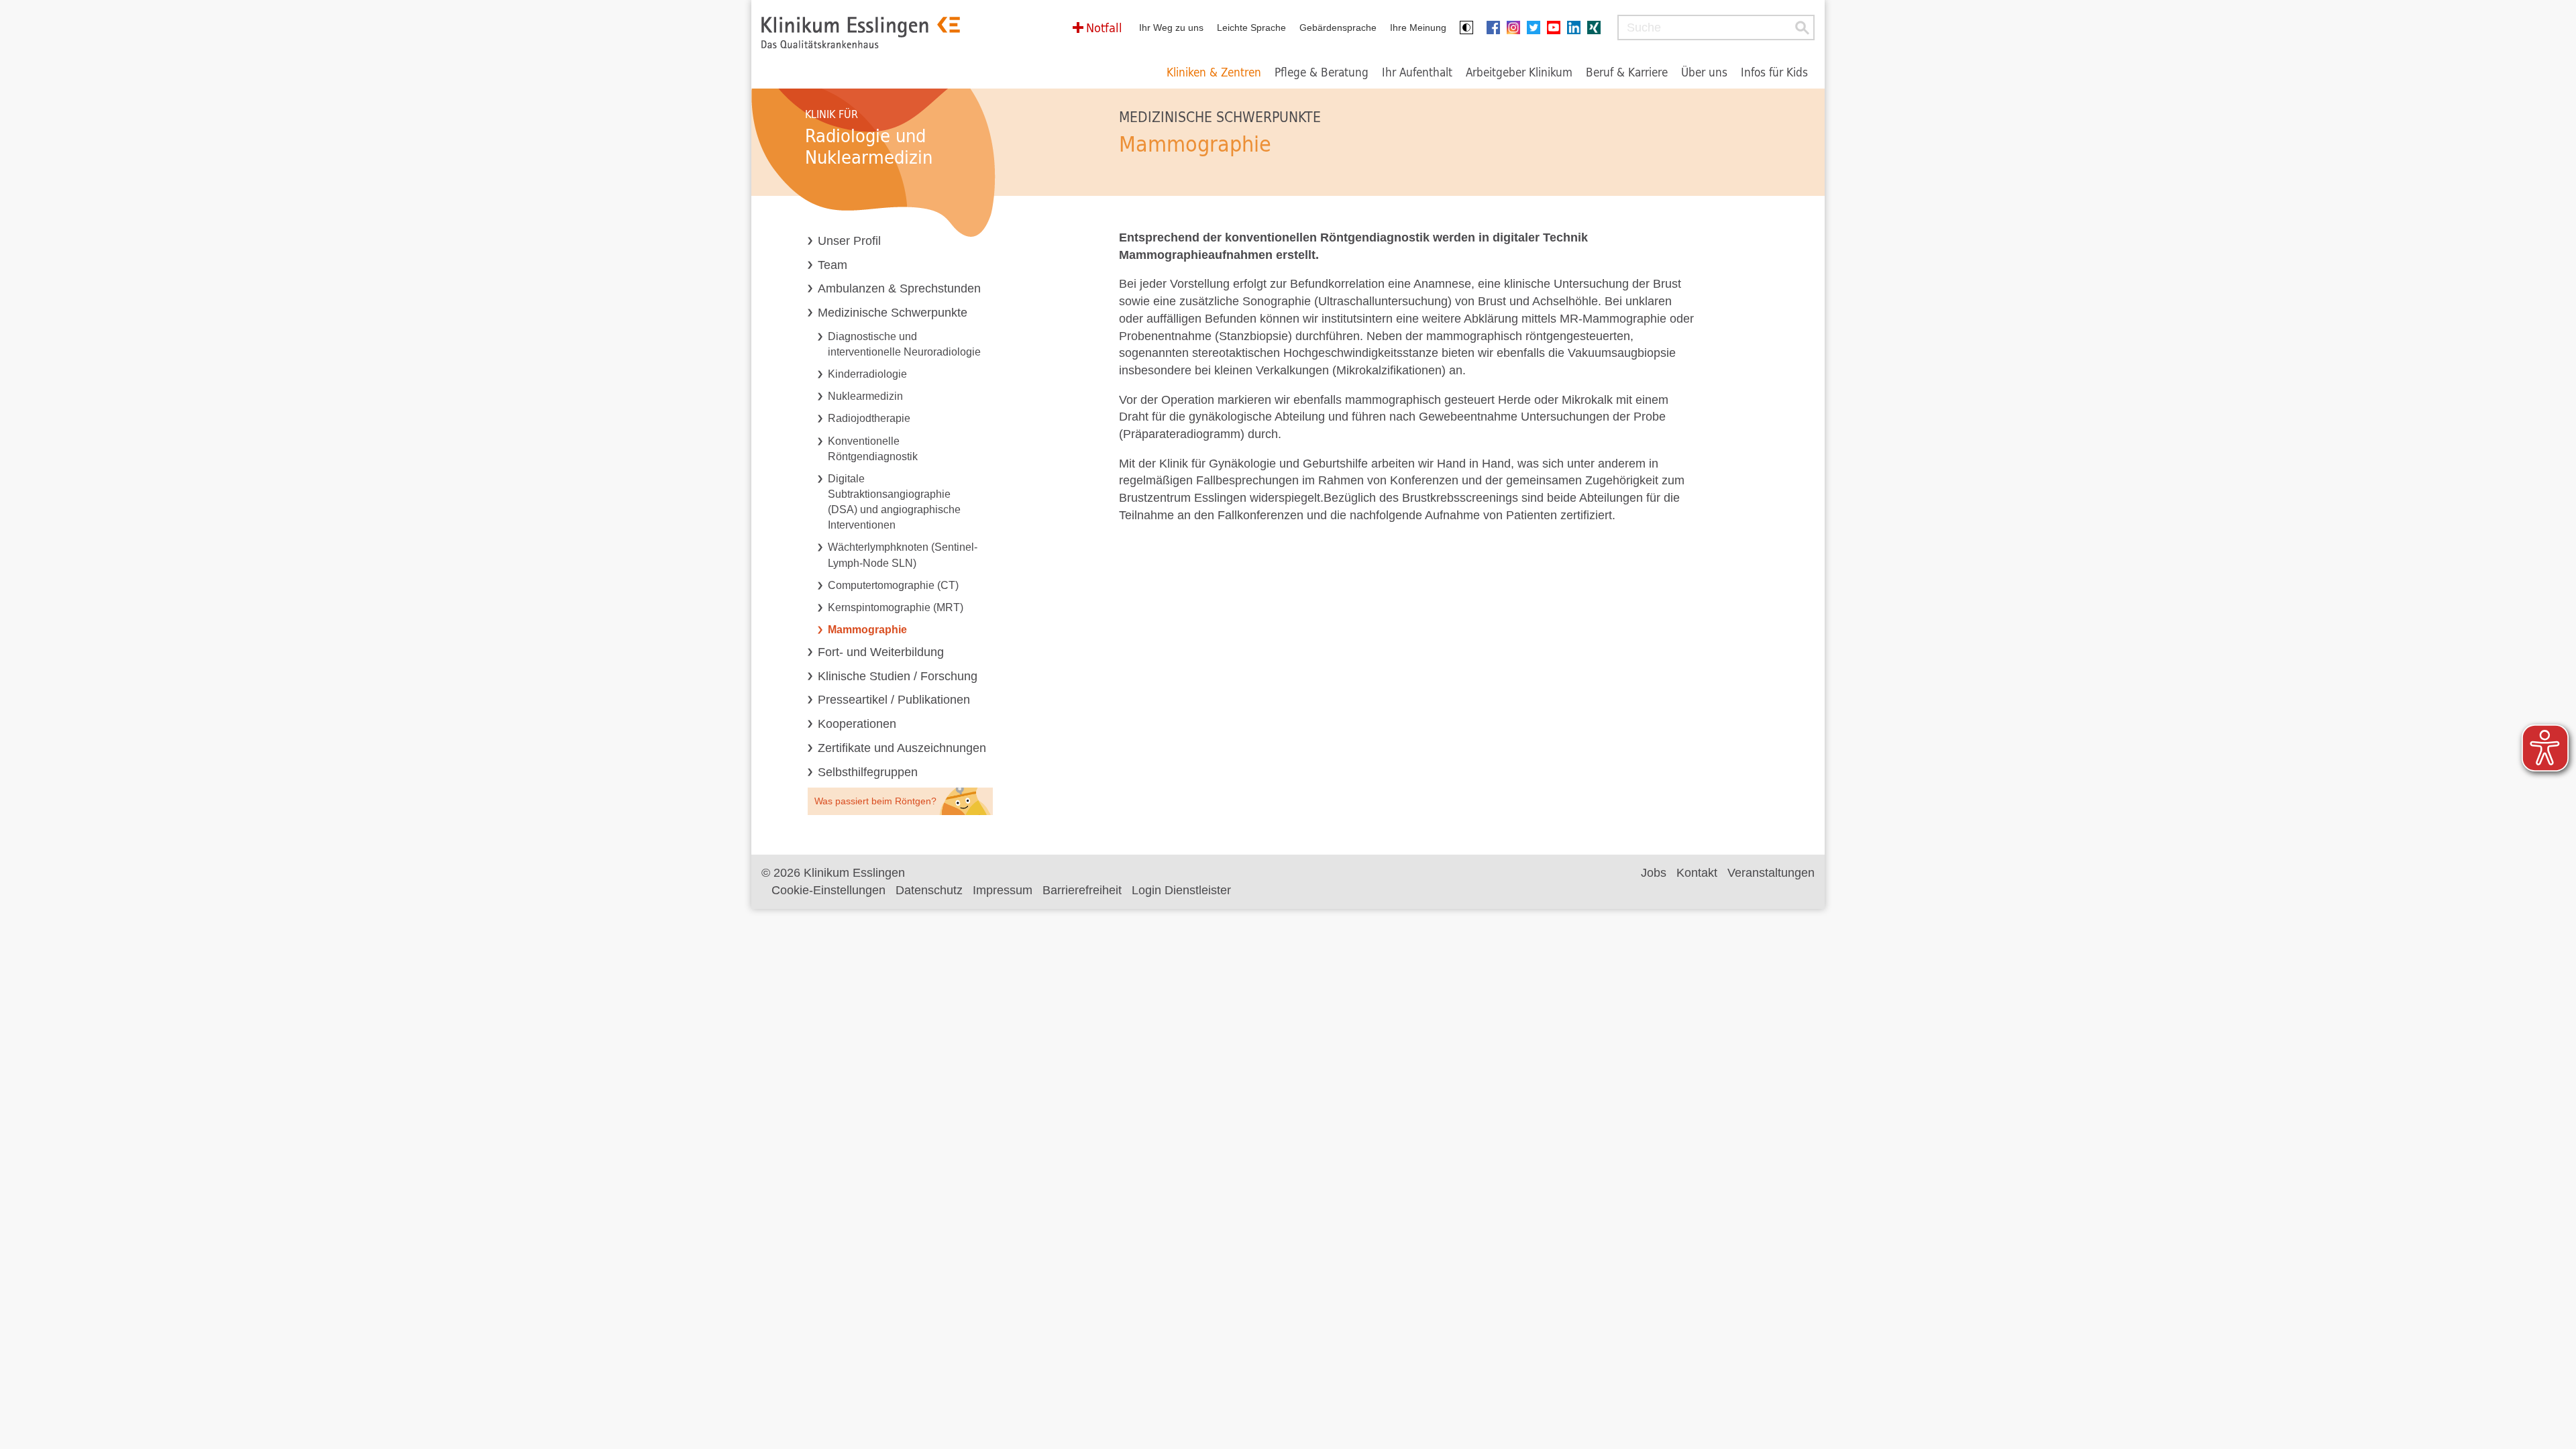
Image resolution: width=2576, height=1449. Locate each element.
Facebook (1497, 28)
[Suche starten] (1802, 28)
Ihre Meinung (1418, 28)
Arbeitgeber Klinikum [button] (1519, 72)
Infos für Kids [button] (1774, 72)
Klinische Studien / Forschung (898, 676)
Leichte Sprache (1251, 28)
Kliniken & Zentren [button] (1214, 72)
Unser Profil (849, 241)
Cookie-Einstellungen (828, 890)
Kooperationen (857, 724)
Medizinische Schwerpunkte (893, 313)
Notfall (1104, 28)
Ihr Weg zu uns (1171, 28)
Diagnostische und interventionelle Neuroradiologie (904, 344)
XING (1597, 28)
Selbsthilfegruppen (868, 772)
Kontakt (1697, 873)
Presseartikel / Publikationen (894, 700)
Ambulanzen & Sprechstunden (899, 288)
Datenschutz (929, 890)
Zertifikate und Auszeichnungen (902, 748)
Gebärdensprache (1338, 28)
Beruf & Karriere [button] (1627, 72)
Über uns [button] (1704, 72)
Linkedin (1577, 28)
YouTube (1557, 28)
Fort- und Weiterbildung (881, 652)
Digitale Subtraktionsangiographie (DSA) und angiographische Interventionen (894, 501)
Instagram (1517, 28)
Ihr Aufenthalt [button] (1417, 72)
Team (833, 265)
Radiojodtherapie (869, 418)
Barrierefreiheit (1082, 890)
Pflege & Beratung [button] (1322, 72)
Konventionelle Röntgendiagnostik (873, 448)
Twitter (1537, 28)
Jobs (1654, 873)
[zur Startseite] (861, 33)
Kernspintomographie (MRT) (896, 607)
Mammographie (867, 629)
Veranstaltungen (1771, 873)
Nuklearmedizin (865, 396)
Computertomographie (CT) (893, 585)
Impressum (1003, 890)
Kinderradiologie (867, 374)
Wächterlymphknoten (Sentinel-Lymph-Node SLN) (903, 554)
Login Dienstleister (1181, 890)
